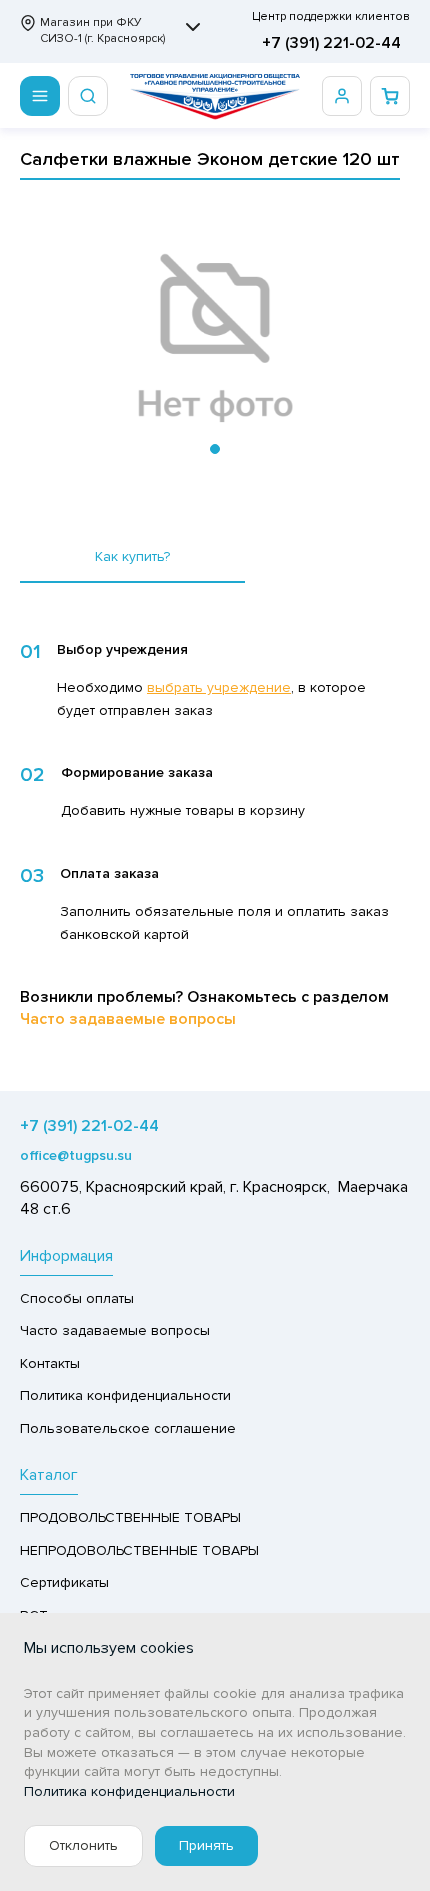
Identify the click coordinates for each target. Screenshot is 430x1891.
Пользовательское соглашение (128, 1428)
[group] (215, 339)
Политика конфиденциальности (125, 1395)
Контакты (50, 1363)
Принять (206, 1845)
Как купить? (132, 556)
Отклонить (83, 1845)
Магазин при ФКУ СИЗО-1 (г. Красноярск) (102, 30)
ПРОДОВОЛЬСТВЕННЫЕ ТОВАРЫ (130, 1517)
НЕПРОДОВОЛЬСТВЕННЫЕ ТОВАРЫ (139, 1550)
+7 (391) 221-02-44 (331, 43)
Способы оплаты (77, 1298)
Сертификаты (64, 1582)
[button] (215, 449)
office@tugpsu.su (76, 1155)
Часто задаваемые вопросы (128, 1019)
